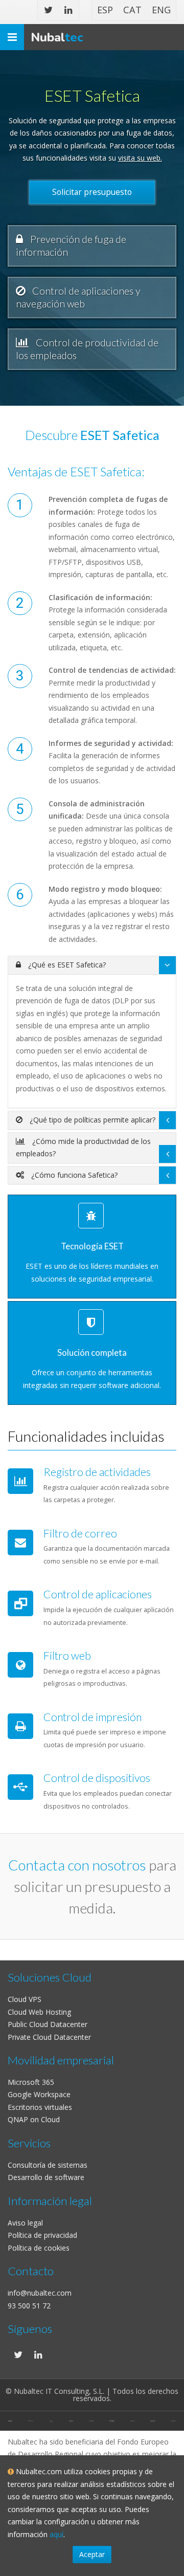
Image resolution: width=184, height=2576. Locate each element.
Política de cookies (39, 2248)
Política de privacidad (42, 2235)
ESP (105, 10)
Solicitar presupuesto (92, 192)
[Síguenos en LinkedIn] (68, 10)
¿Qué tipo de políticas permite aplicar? (91, 1120)
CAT (132, 10)
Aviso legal (25, 2223)
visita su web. (140, 158)
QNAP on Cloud (34, 2119)
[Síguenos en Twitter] (48, 10)
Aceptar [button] (92, 2554)
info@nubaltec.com (40, 2293)
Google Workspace (39, 2094)
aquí (56, 2534)
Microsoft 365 (31, 2082)
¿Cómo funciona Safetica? (73, 1175)
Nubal (57, 37)
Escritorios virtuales (40, 2107)
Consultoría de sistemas (48, 2165)
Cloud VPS (25, 1999)
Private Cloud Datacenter (49, 2037)
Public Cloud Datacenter (48, 2024)
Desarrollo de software (46, 2177)
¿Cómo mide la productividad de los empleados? (83, 1148)
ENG (161, 10)
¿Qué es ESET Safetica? (66, 965)
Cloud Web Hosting (39, 2012)
